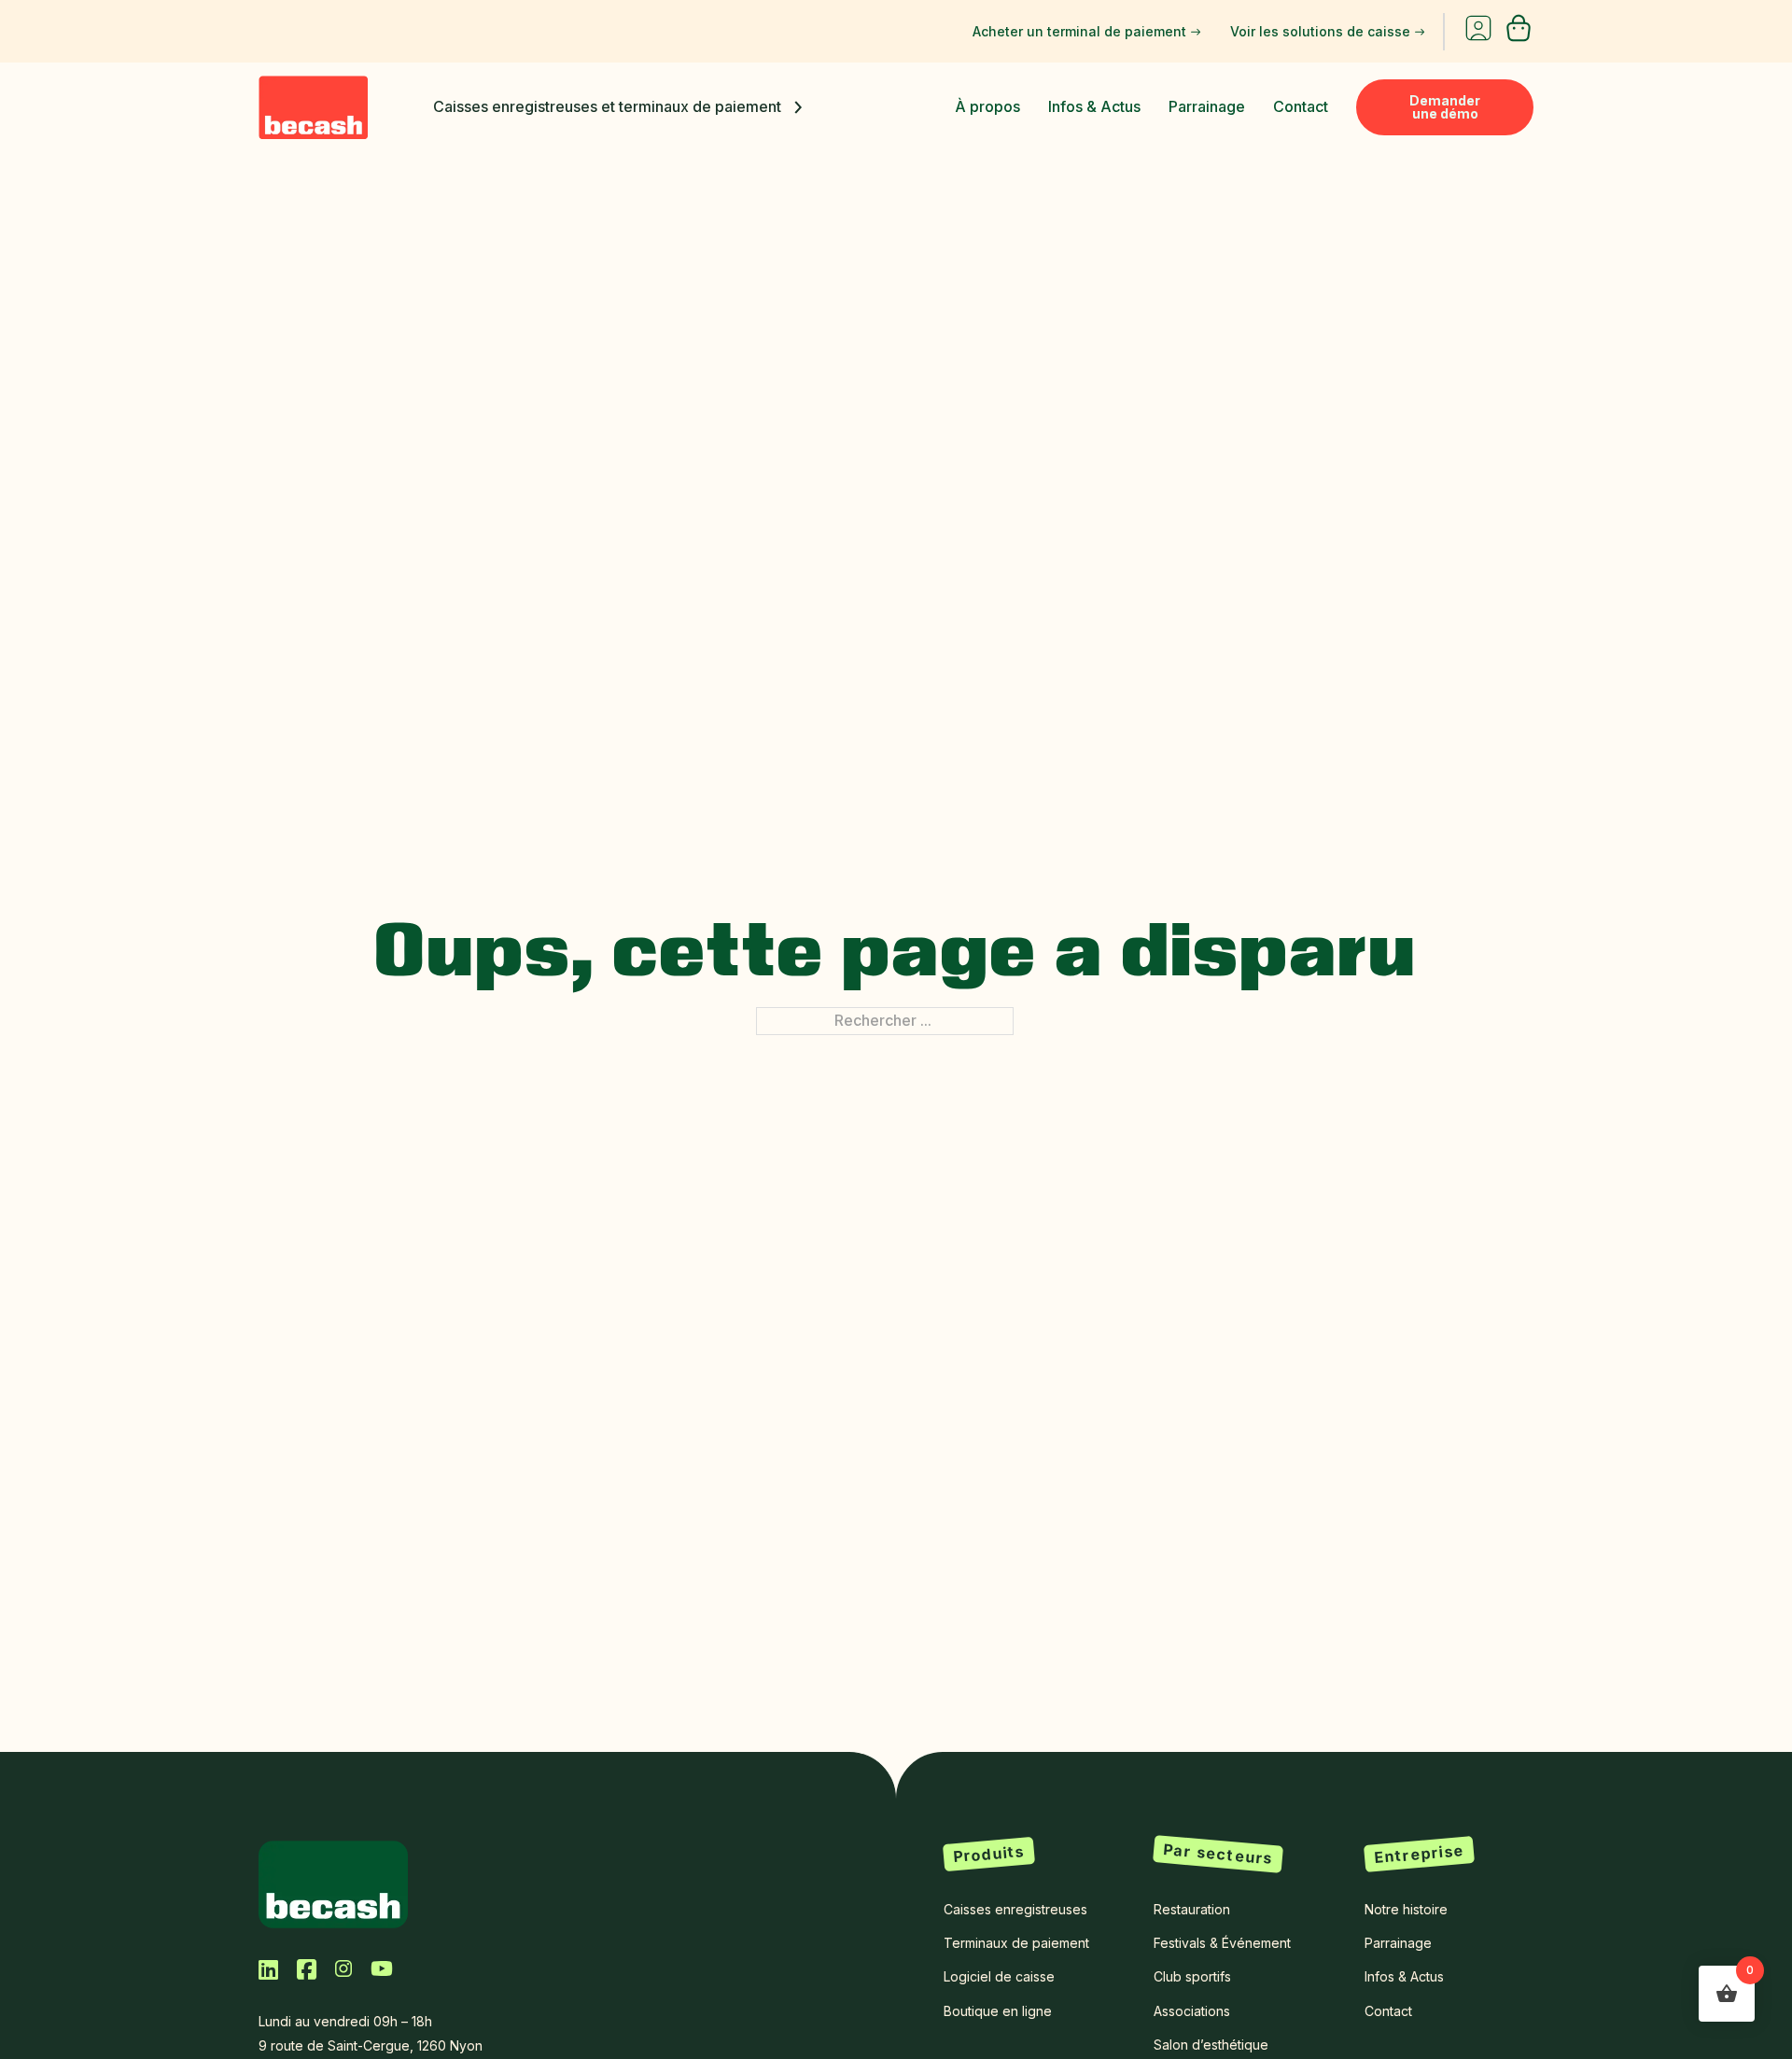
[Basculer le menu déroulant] (798, 107)
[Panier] (1519, 37)
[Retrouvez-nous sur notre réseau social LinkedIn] (268, 1969)
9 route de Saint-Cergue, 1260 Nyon (371, 2045)
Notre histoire (1406, 1909)
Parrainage (1207, 106)
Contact (1301, 106)
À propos (987, 106)
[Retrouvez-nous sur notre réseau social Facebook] (307, 1969)
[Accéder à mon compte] (1478, 32)
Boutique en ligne (998, 2011)
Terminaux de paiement (1016, 1943)
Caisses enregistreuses (1015, 1909)
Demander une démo (1445, 107)
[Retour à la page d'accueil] (333, 1883)
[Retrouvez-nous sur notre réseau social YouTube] (382, 1968)
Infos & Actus (1094, 106)
